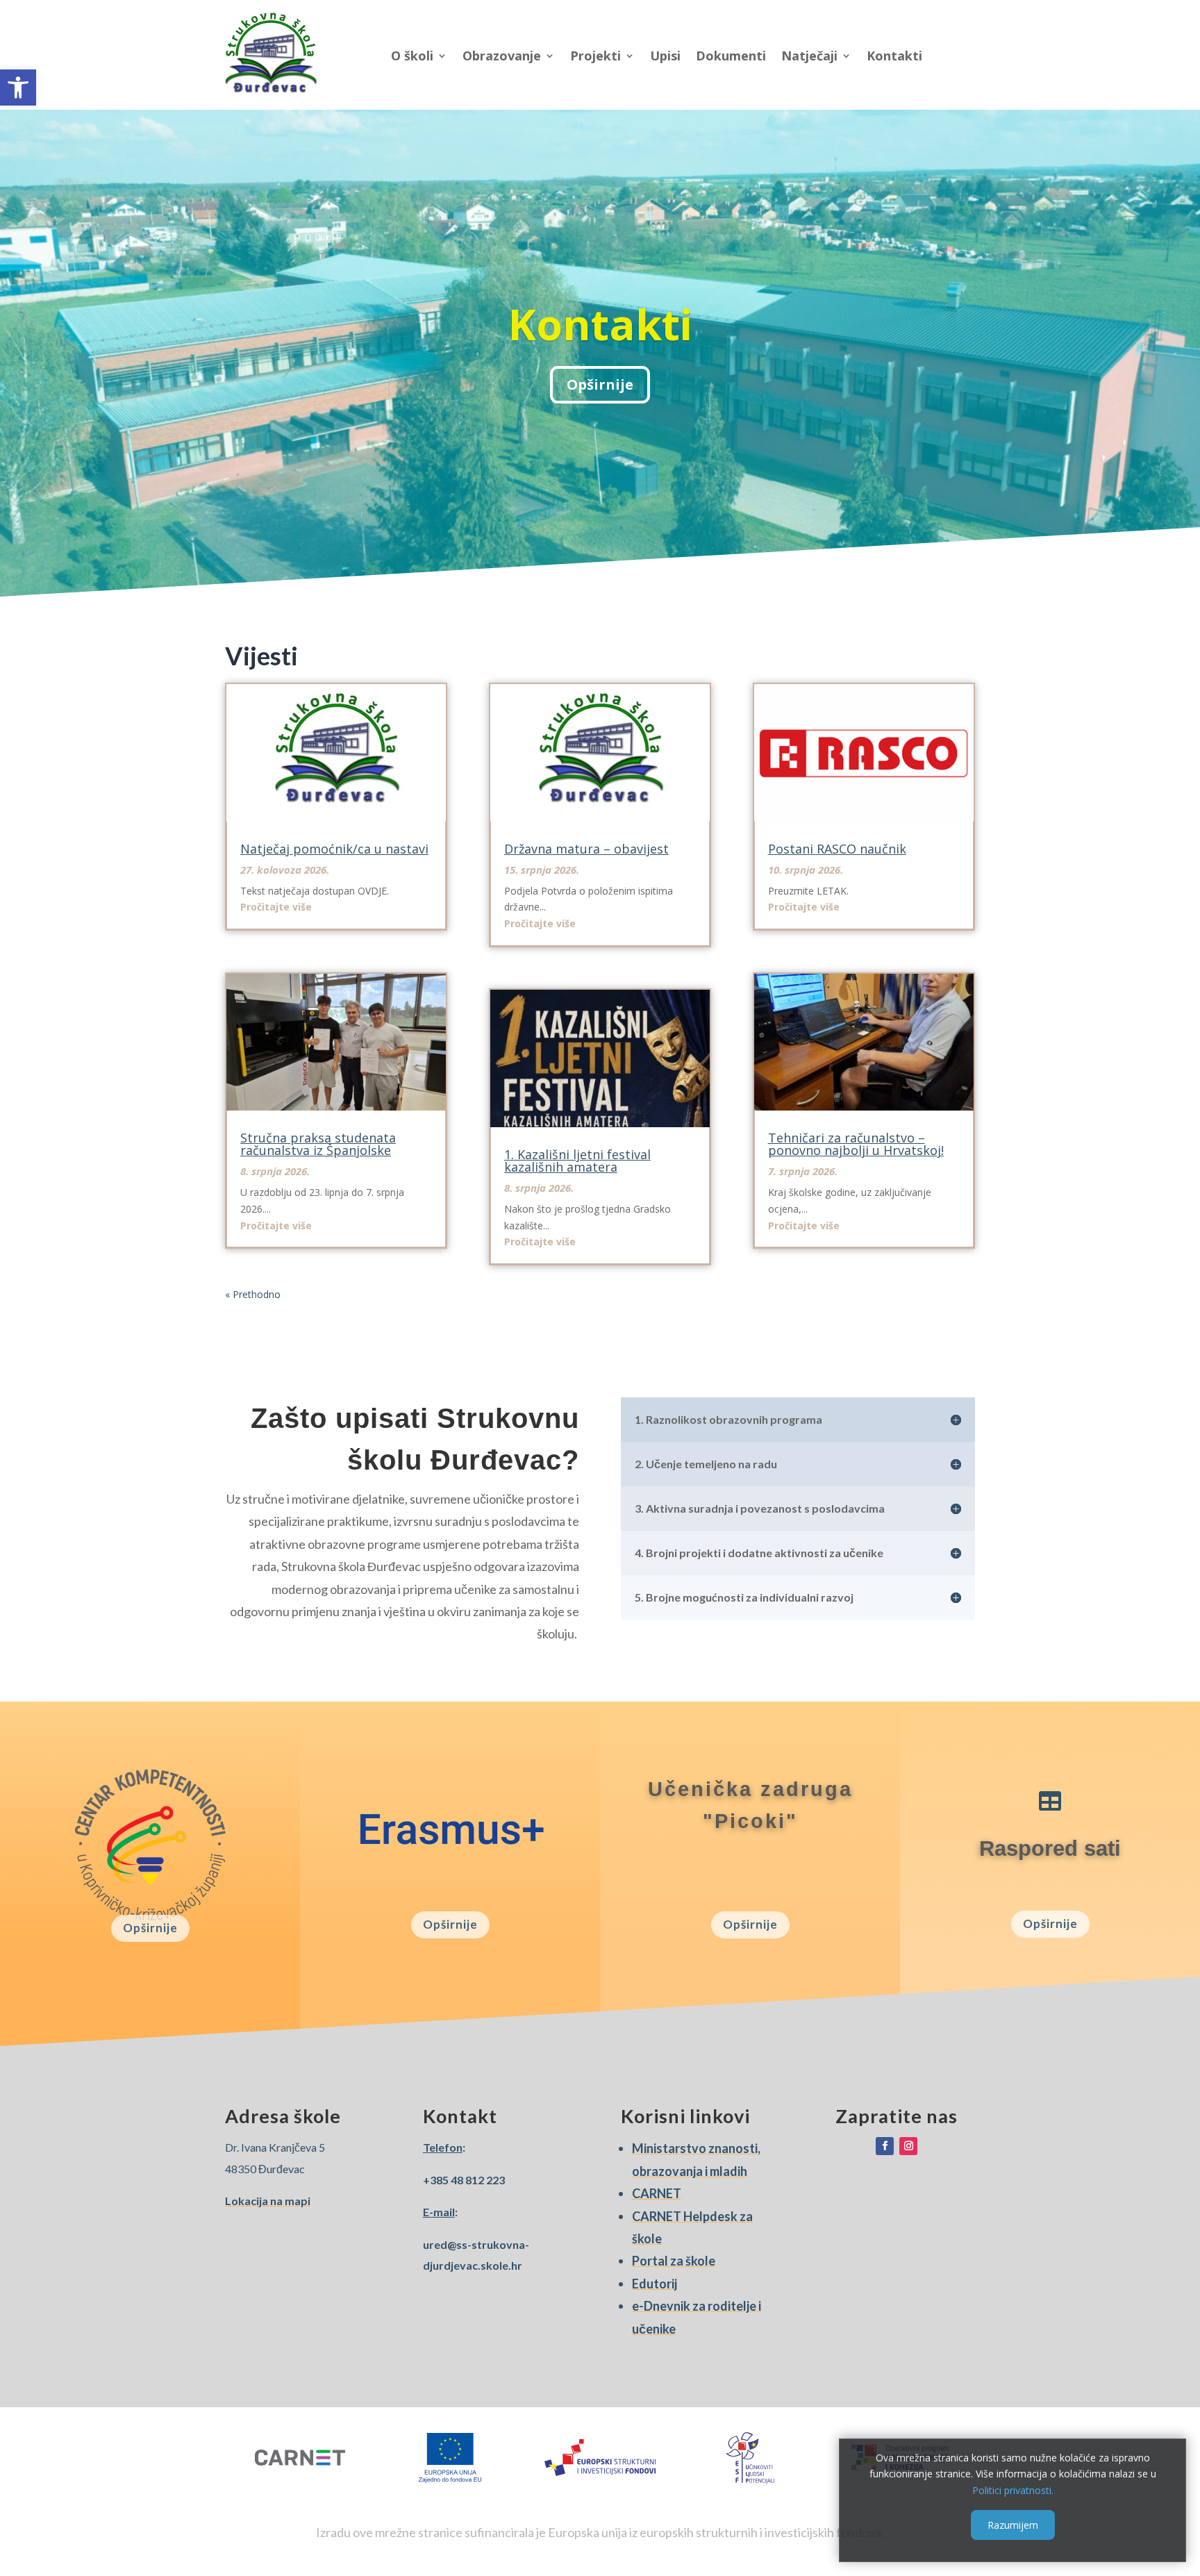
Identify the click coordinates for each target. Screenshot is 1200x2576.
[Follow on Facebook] (885, 2146)
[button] (18, 88)
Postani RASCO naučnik (837, 849)
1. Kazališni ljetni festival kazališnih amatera (577, 1161)
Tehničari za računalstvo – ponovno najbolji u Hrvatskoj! (856, 1144)
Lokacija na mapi (268, 2201)
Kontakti (894, 56)
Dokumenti (731, 56)
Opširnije (600, 384)
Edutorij (655, 2284)
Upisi (665, 56)
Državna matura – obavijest (586, 849)
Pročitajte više (276, 907)
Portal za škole (674, 2261)
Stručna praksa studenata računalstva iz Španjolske (318, 1144)
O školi (412, 56)
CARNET (657, 2193)
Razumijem (1013, 2525)
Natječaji (809, 56)
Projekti (595, 56)
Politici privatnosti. (1013, 2490)
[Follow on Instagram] (908, 2146)
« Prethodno (253, 1294)
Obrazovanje (502, 56)
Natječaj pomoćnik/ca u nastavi (334, 849)
